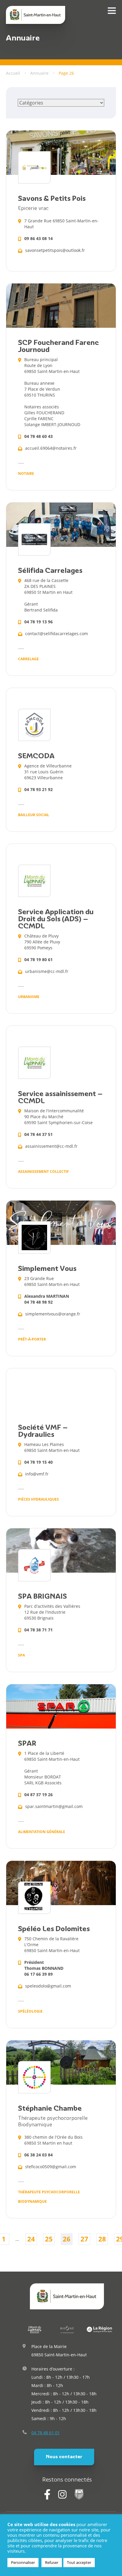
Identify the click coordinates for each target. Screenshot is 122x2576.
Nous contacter (64, 2457)
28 (102, 2239)
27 (84, 2239)
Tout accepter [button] (79, 2562)
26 (67, 2239)
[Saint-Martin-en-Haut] (36, 15)
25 (49, 2239)
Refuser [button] (52, 2562)
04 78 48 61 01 (46, 2433)
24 (31, 2239)
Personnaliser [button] (23, 2562)
